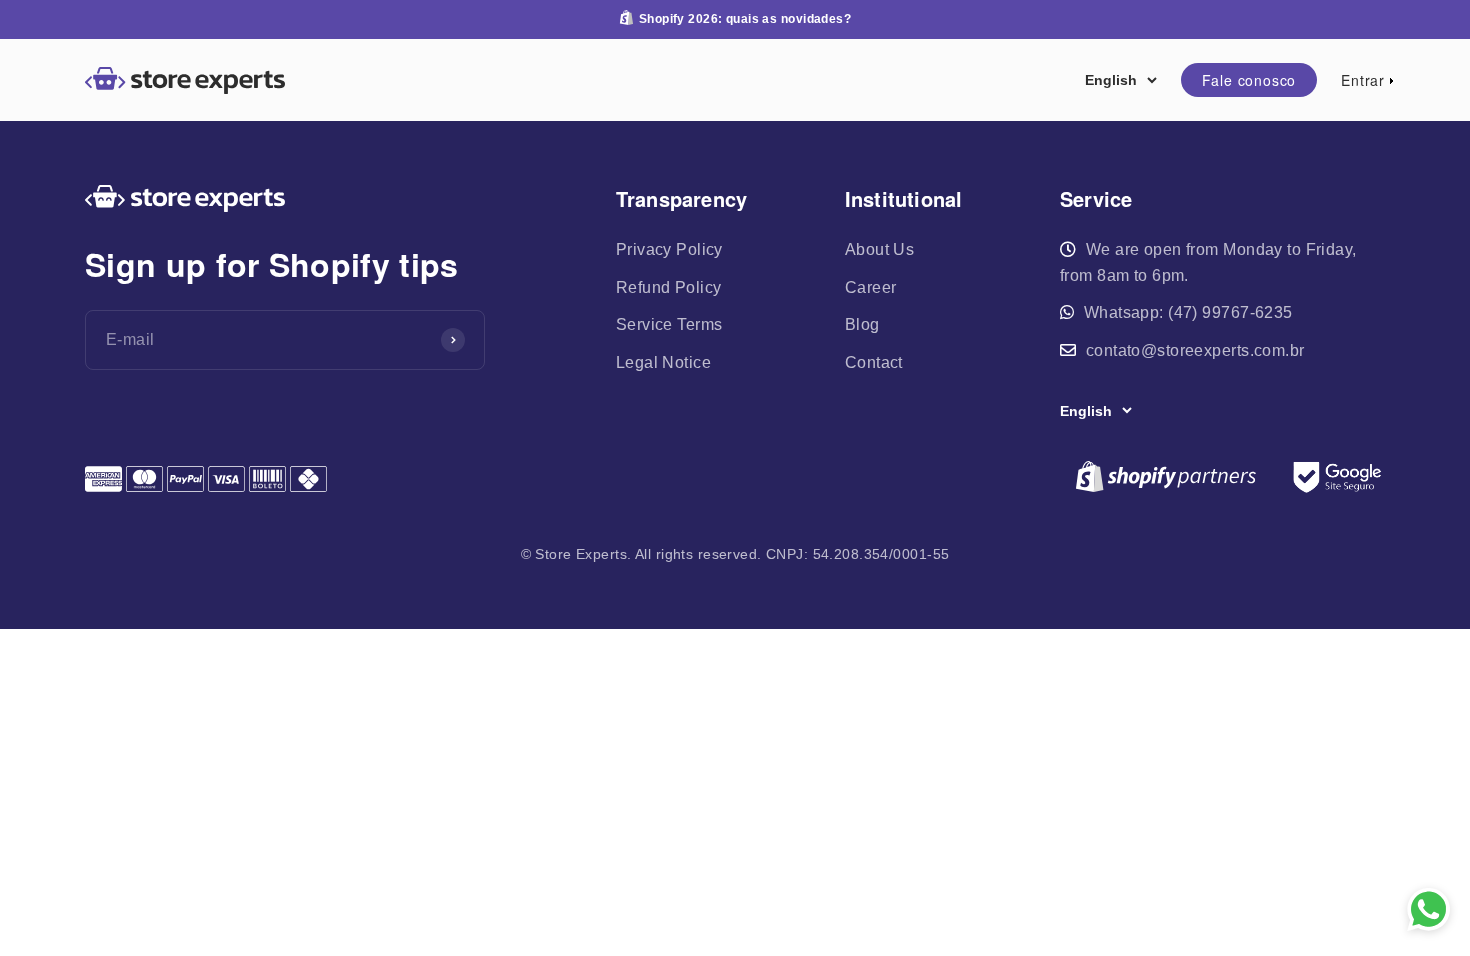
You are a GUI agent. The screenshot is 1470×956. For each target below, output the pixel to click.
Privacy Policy (669, 249)
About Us (879, 249)
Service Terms (669, 324)
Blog (862, 324)
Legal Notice (663, 362)
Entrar (1363, 79)
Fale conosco (1249, 80)
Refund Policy (669, 287)
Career (871, 287)
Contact (874, 362)
